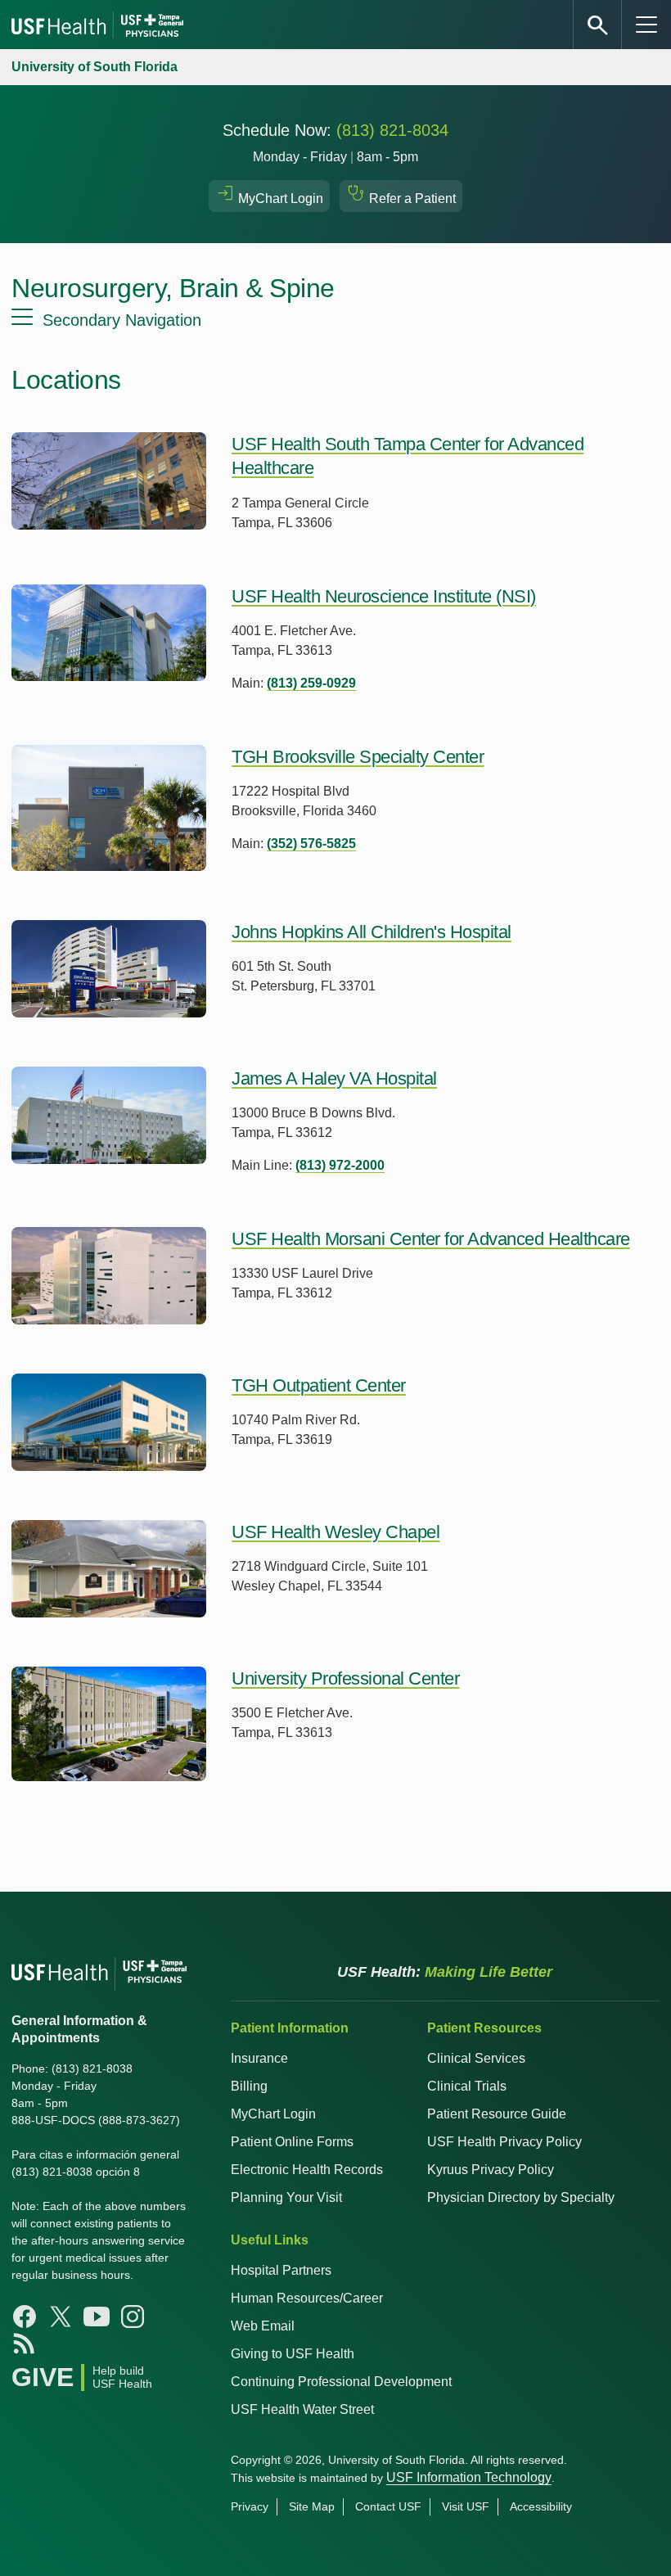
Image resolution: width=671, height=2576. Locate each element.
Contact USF (388, 2506)
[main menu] (646, 25)
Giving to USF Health (293, 2354)
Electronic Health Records (307, 2170)
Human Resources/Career (307, 2298)
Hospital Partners (281, 2270)
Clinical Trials (467, 2086)
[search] (597, 25)
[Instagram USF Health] (133, 2317)
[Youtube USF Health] (97, 2317)
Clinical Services (476, 2058)
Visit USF (466, 2506)
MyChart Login (279, 199)
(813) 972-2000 (340, 1165)
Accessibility (541, 2506)
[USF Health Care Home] (99, 25)
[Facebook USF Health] (25, 2317)
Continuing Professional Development (341, 2382)
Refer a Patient (411, 199)
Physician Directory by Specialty (521, 2197)
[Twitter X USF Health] (61, 2317)
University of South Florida (95, 67)
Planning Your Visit (286, 2197)
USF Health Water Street (302, 2409)
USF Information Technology (469, 2477)
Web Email (263, 2326)
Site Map (312, 2506)
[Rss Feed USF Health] (25, 2343)
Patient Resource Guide (497, 2114)
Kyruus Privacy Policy (491, 2170)
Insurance (259, 2058)
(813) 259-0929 (311, 683)
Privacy (250, 2506)
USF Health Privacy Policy (504, 2142)
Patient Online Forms (292, 2142)
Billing (249, 2086)
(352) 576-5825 (311, 844)
